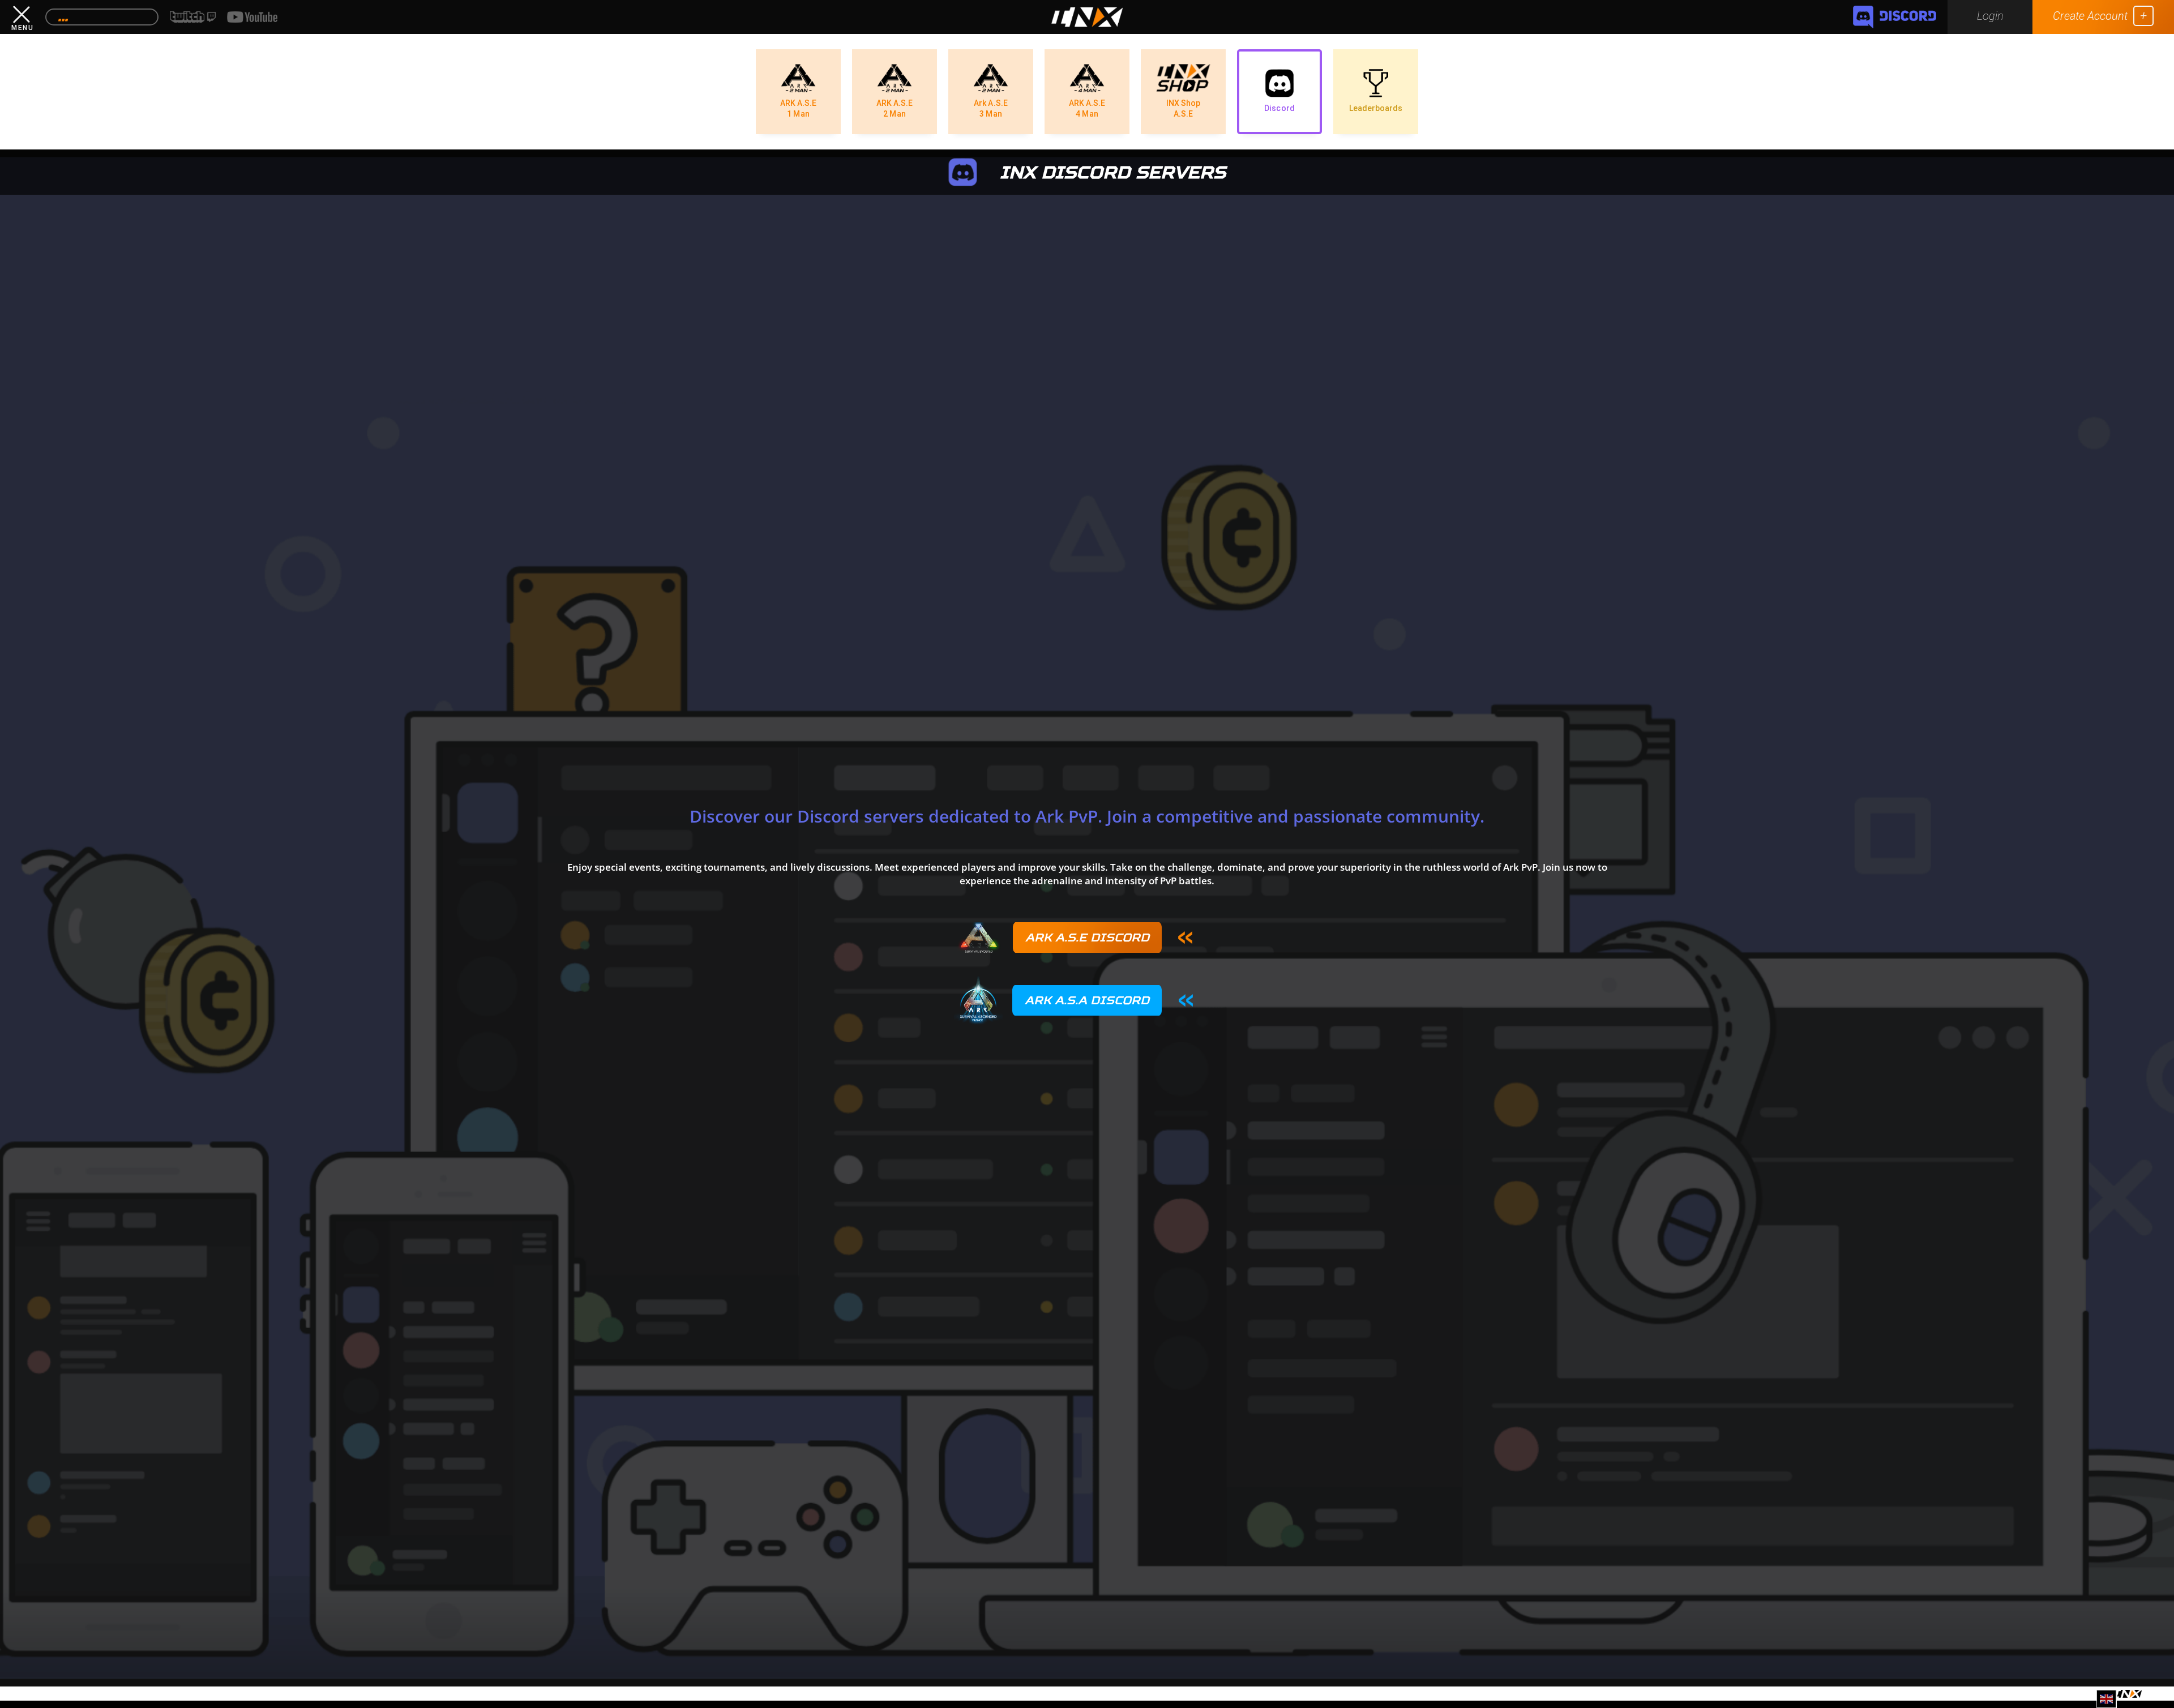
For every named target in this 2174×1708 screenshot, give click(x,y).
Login (1990, 16)
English (2108, 1704)
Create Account (2090, 16)
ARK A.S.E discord (1087, 937)
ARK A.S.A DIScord (1087, 1000)
